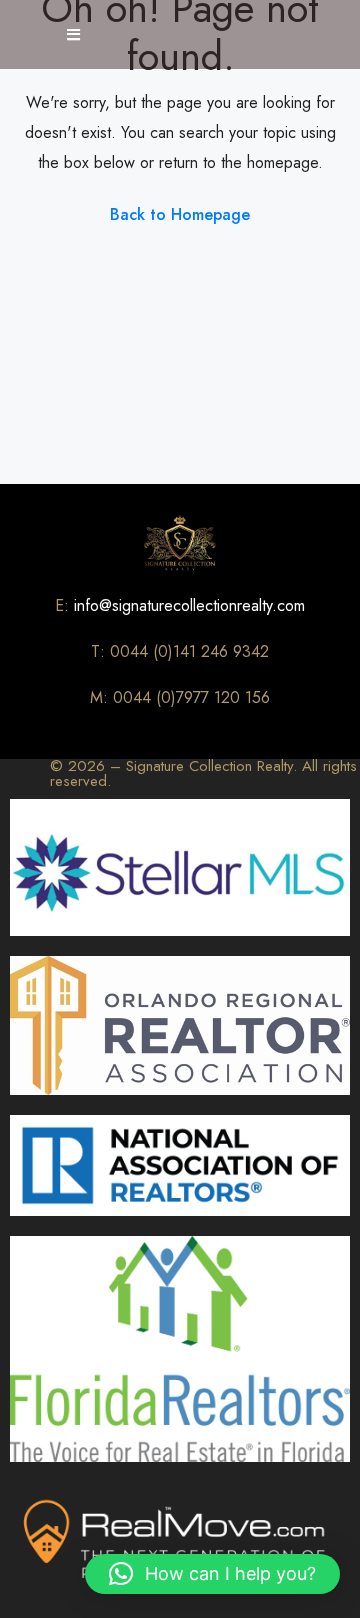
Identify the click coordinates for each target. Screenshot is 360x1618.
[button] (212, 1574)
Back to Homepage (180, 214)
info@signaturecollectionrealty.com (189, 605)
